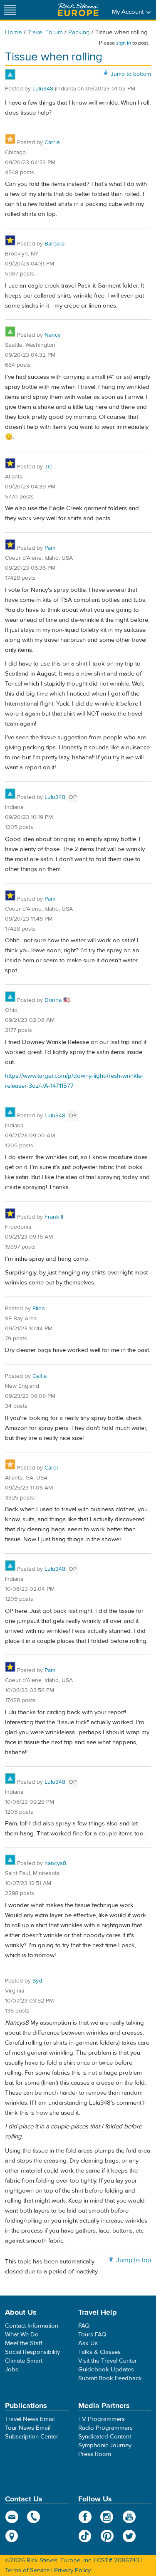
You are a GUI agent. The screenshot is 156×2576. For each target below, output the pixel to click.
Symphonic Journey (105, 2445)
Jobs (12, 2369)
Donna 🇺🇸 (57, 1000)
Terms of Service (27, 2570)
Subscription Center (32, 2437)
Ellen (39, 1309)
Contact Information (32, 2326)
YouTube (129, 2517)
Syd (37, 1981)
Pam (50, 548)
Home (14, 32)
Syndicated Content (105, 2437)
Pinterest (107, 2536)
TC (48, 467)
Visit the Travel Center (108, 2361)
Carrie (52, 143)
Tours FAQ (92, 2334)
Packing (79, 32)
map (12, 2536)
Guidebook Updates (106, 2369)
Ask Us (88, 2343)
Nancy (53, 335)
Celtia (40, 1376)
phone (34, 2517)
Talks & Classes (99, 2352)
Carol (51, 1468)
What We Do (22, 2334)
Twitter (129, 2536)
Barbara (54, 244)
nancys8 (55, 1863)
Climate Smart (24, 2361)
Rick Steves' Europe (78, 10)
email (12, 2517)
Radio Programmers (105, 2428)
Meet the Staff (24, 2343)
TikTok (85, 2536)
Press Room (95, 2454)
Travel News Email (30, 2419)
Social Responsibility (32, 2352)
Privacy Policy (72, 2570)
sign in (124, 43)
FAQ (84, 2326)
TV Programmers (102, 2419)
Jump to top (134, 2260)
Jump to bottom (131, 74)
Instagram (107, 2517)
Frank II (54, 1217)
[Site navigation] (10, 10)
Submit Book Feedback (110, 2378)
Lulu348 (43, 89)
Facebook (85, 2517)
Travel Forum (45, 32)
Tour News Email (28, 2428)
